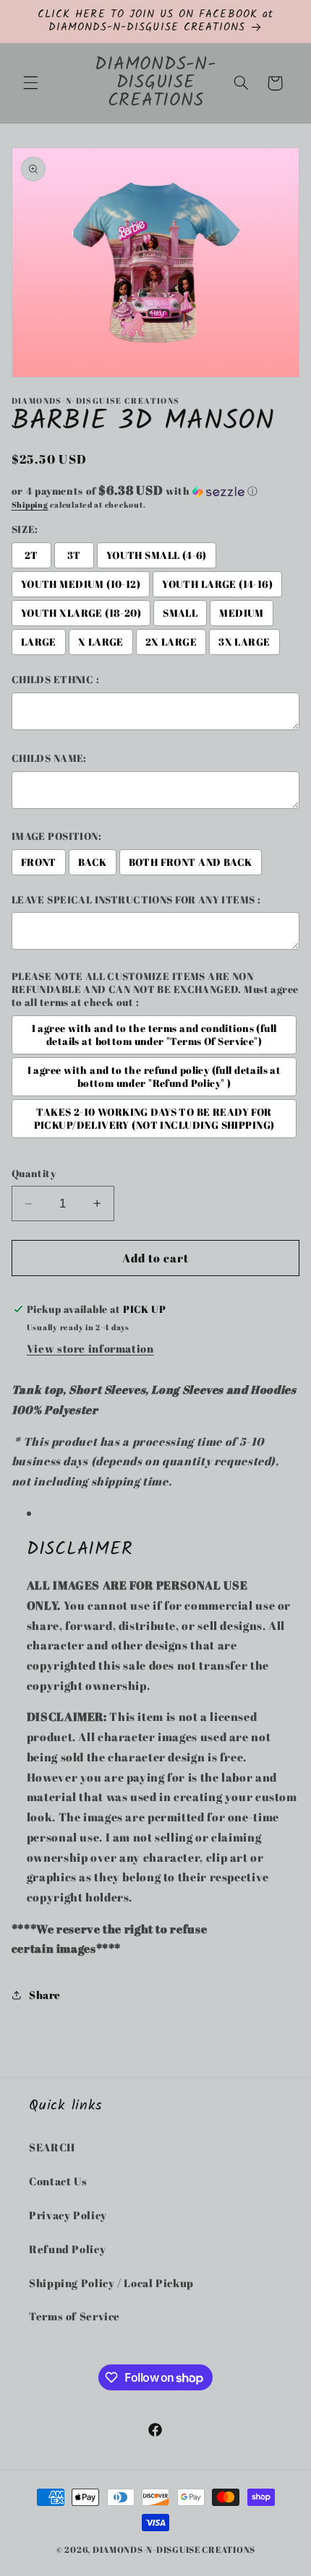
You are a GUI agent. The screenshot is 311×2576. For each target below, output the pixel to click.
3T (74, 555)
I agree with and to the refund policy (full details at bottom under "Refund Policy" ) (154, 1077)
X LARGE (101, 642)
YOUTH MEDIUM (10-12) (81, 584)
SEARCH (52, 2147)
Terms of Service (74, 2316)
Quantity (34, 1174)
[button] (30, 83)
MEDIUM (242, 613)
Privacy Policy (68, 2215)
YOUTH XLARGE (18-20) (81, 613)
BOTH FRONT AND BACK (191, 862)
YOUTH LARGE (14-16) (217, 584)
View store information (90, 1348)
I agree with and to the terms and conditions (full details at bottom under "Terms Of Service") (154, 1035)
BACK (93, 862)
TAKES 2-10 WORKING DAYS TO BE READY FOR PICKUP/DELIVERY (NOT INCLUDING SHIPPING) (154, 1119)
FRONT (39, 862)
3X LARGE (244, 642)
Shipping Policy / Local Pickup (111, 2283)
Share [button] (45, 1995)
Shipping (30, 505)
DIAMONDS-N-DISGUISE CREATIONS (174, 2550)
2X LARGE (171, 642)
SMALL (180, 613)
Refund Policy (67, 2249)
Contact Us (58, 2181)
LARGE (39, 642)
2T (31, 555)
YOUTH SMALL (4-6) (157, 555)
